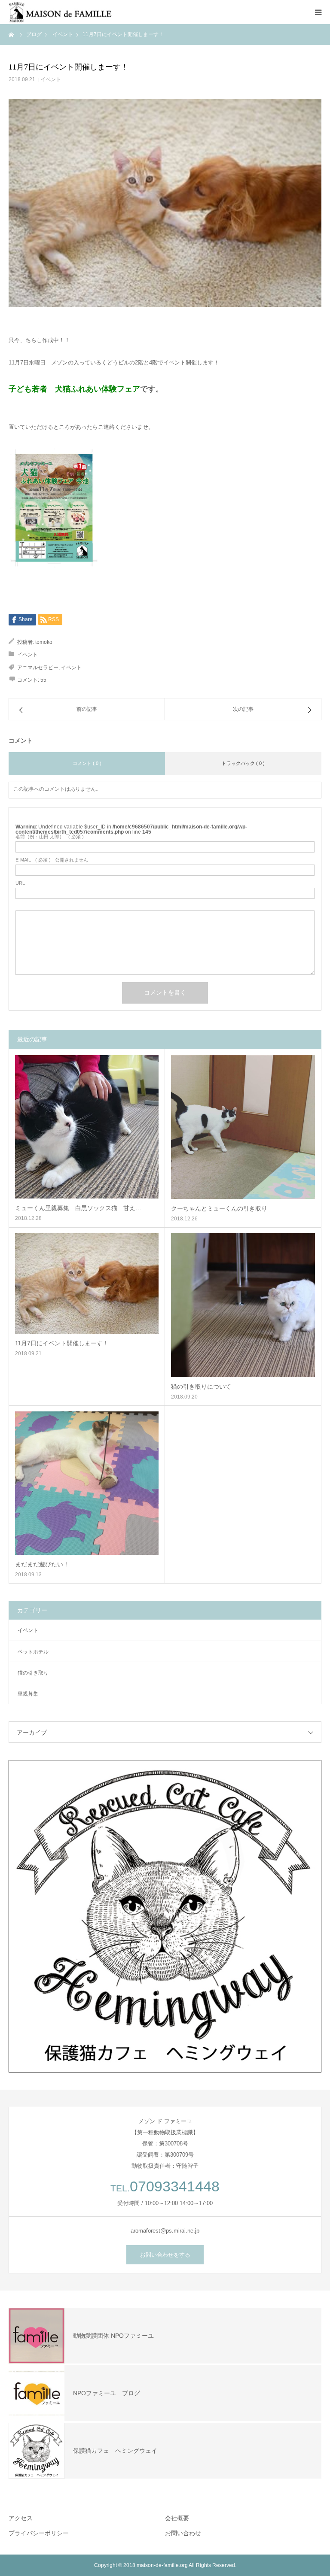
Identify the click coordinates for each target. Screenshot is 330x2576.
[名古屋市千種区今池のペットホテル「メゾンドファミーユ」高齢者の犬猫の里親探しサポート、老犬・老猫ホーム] (60, 12)
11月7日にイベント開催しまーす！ (62, 1343)
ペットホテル (33, 1652)
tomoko (44, 642)
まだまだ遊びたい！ (42, 1564)
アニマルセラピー (38, 668)
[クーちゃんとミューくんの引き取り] (243, 1127)
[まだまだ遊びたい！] (87, 1483)
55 (43, 680)
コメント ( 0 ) (87, 763)
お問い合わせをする (165, 2255)
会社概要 (177, 2518)
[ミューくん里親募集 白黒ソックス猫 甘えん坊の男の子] (87, 1127)
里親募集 (28, 1694)
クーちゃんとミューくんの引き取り (219, 1208)
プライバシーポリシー (39, 2533)
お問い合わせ (183, 2533)
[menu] (318, 12)
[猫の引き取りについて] (243, 1305)
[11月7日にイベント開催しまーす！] (87, 1283)
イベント (51, 79)
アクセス (21, 2518)
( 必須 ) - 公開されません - (53, 860)
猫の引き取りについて (201, 1387)
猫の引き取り (33, 1673)
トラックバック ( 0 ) (243, 763)
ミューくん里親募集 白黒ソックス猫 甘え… (78, 1208)
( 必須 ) (50, 837)
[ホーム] (12, 34)
